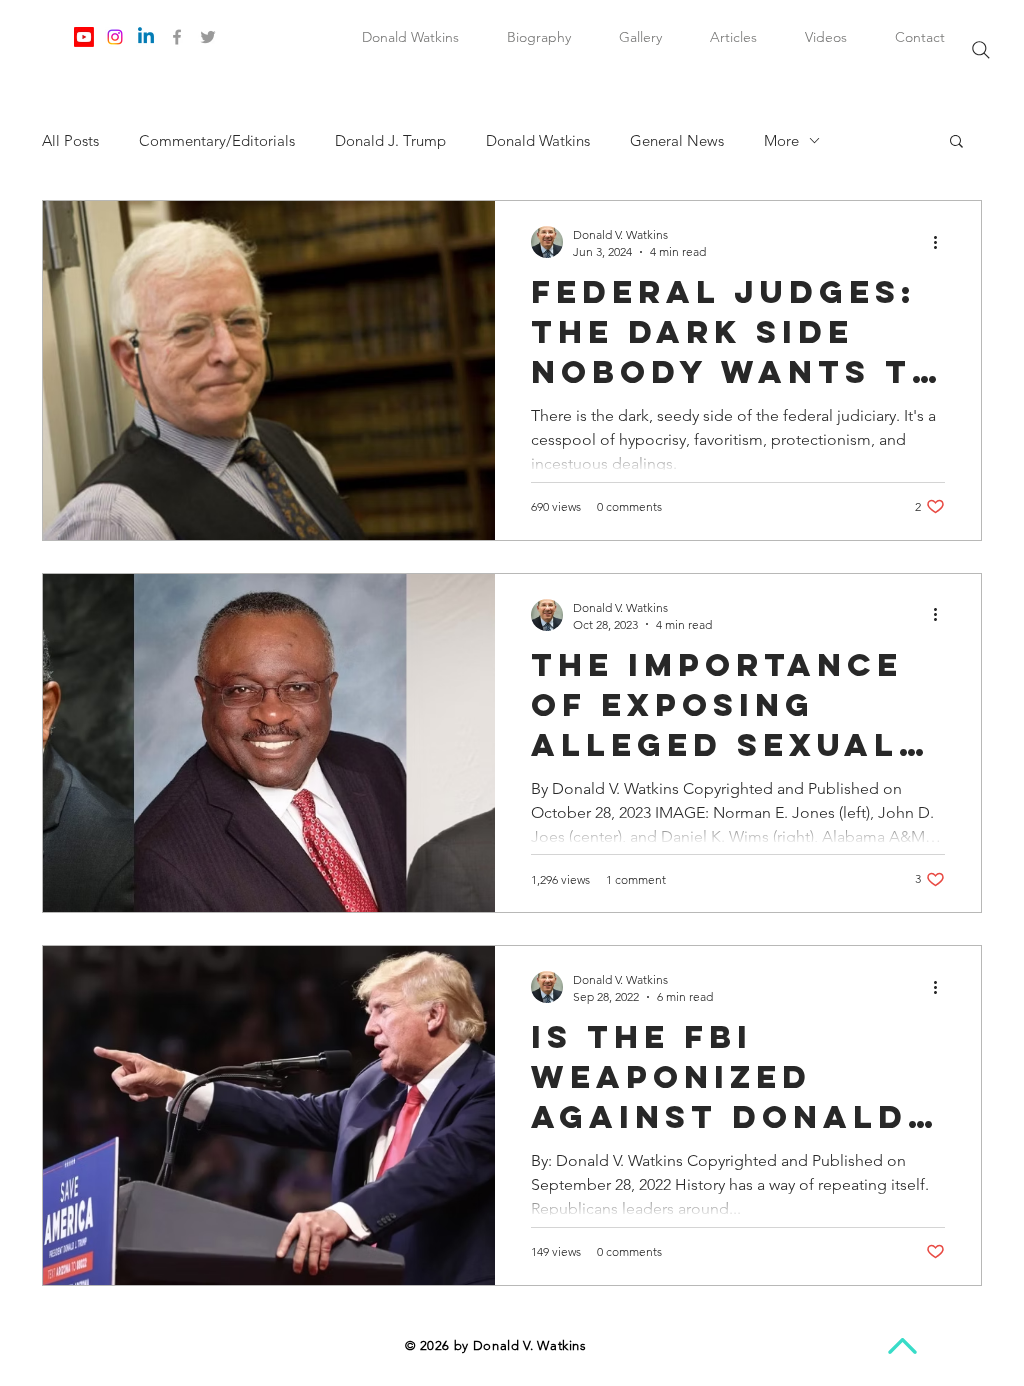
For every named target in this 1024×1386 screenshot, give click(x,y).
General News (677, 140)
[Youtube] (84, 37)
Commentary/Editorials (217, 140)
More (781, 140)
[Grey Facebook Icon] (177, 37)
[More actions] (942, 242)
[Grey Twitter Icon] (208, 37)
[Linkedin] (146, 37)
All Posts (70, 140)
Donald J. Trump (390, 140)
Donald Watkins (538, 140)
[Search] (981, 50)
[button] (956, 142)
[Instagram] (115, 37)
